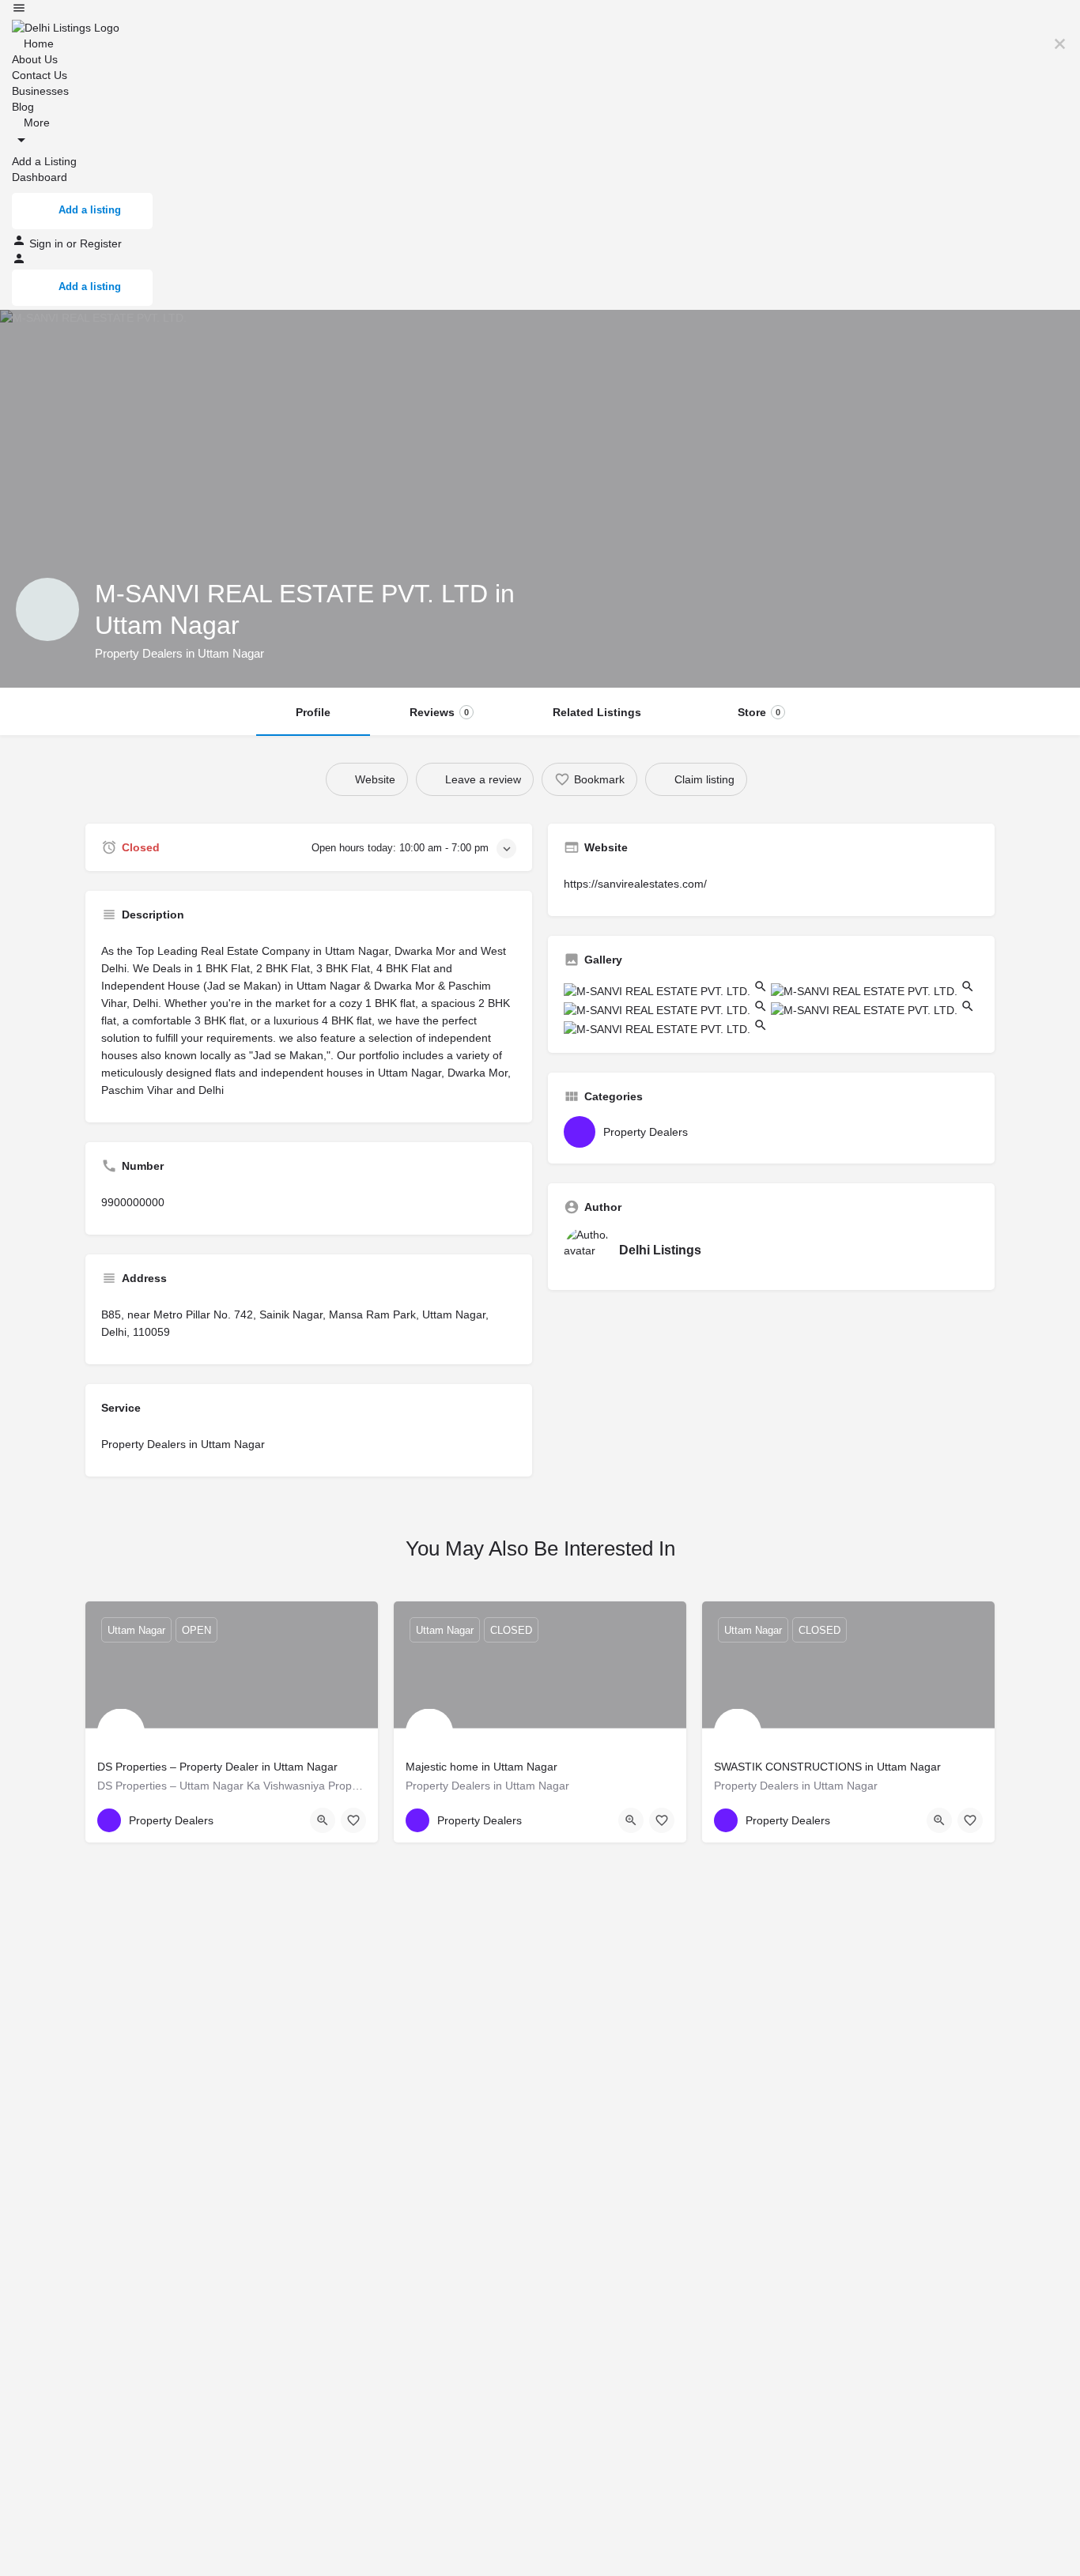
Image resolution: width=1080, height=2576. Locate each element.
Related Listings (597, 712)
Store (759, 712)
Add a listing (90, 210)
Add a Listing (44, 161)
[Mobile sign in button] (19, 262)
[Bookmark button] (353, 1820)
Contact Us (40, 75)
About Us (35, 59)
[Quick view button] (323, 1820)
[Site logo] (66, 27)
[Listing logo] (47, 609)
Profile (313, 712)
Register (101, 243)
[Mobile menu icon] (540, 10)
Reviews (439, 712)
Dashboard (40, 177)
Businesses (40, 91)
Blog (23, 107)
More (35, 123)
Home (37, 43)
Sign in (48, 243)
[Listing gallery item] (667, 990)
